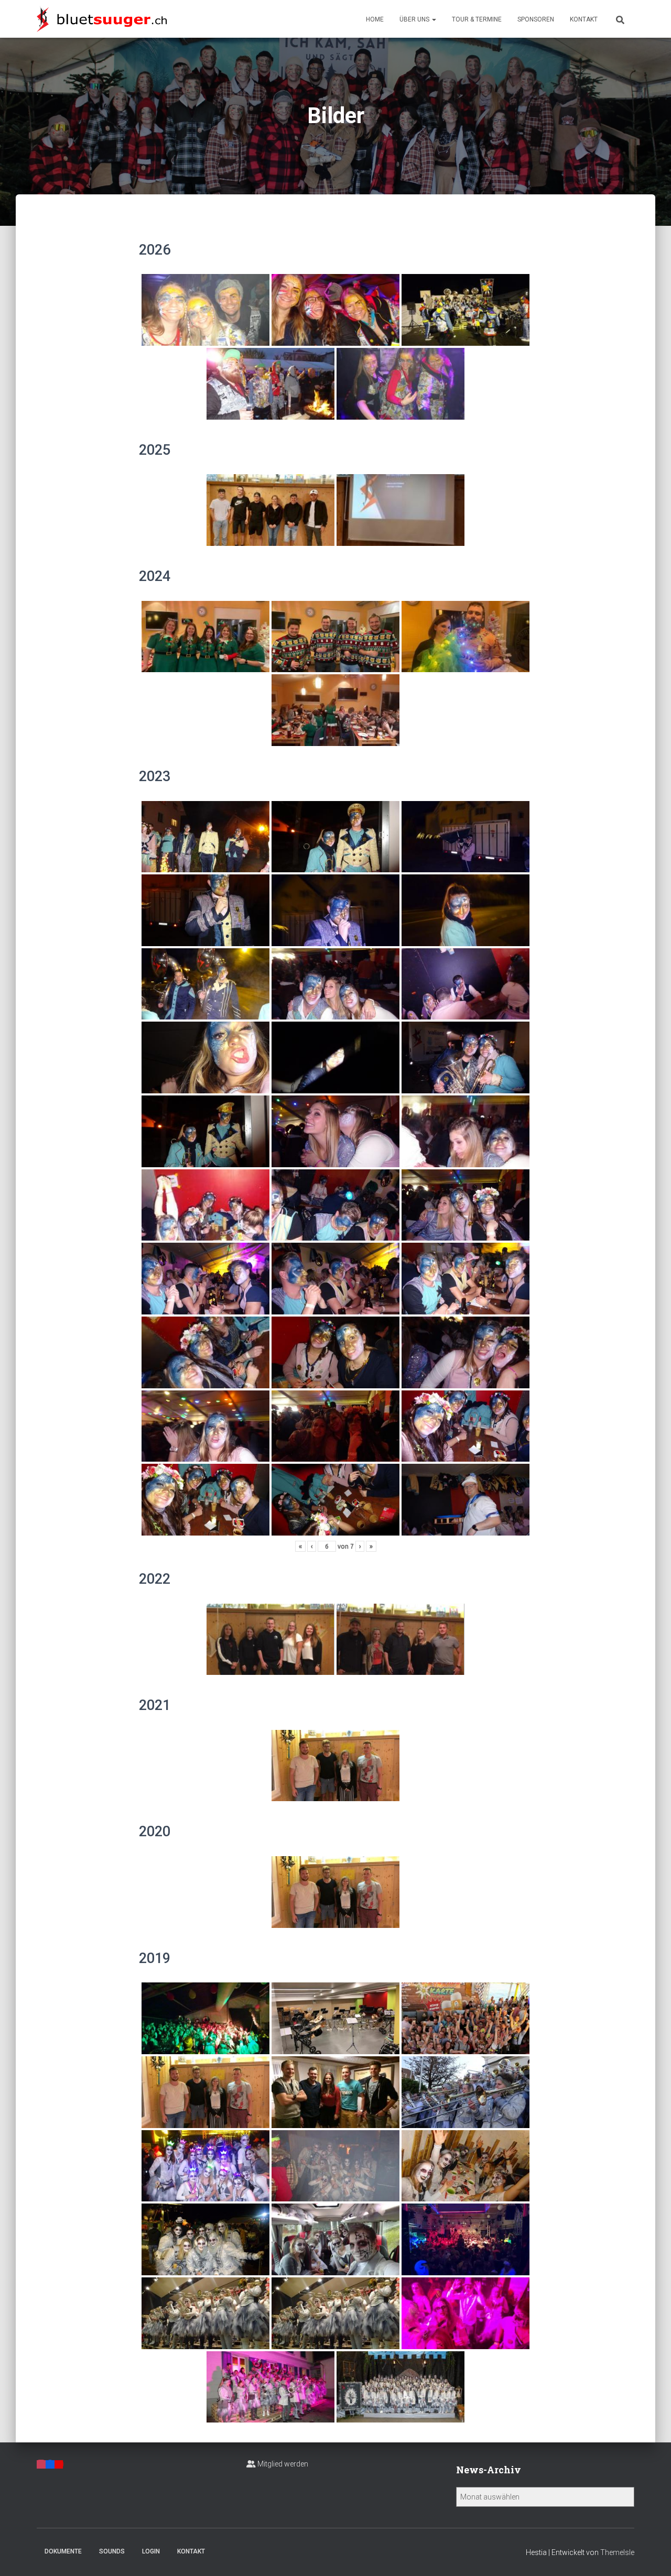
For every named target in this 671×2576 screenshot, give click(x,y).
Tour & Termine (477, 19)
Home (375, 19)
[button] (434, 19)
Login (151, 2551)
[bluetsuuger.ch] (102, 19)
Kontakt (584, 19)
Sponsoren (536, 19)
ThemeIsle (617, 2552)
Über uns (415, 19)
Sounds (112, 2551)
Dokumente (63, 2551)
